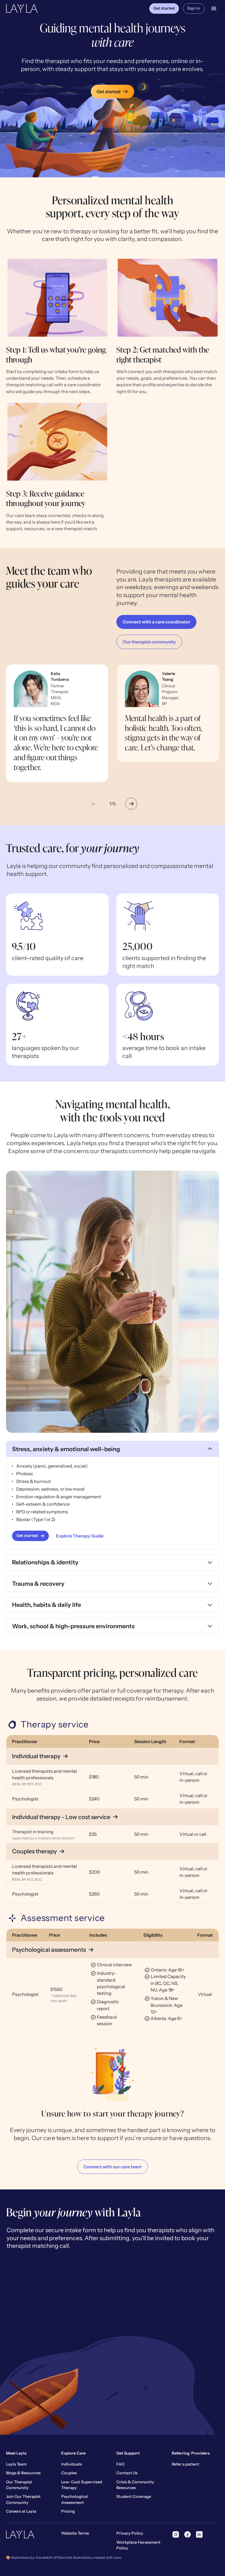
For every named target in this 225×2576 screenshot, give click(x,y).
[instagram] (176, 2534)
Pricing (68, 2511)
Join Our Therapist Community (23, 2500)
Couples (69, 2473)
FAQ (120, 2464)
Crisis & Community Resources (135, 2485)
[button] (214, 8)
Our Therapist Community (19, 2485)
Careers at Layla (21, 2511)
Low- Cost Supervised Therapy (82, 2485)
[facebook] (188, 2534)
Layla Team (16, 2464)
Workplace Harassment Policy (138, 2545)
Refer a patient (185, 2464)
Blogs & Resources (23, 2473)
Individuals (71, 2464)
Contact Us (127, 2473)
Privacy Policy (130, 2533)
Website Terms (75, 2533)
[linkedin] (199, 2534)
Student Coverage (134, 2496)
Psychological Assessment (74, 2500)
